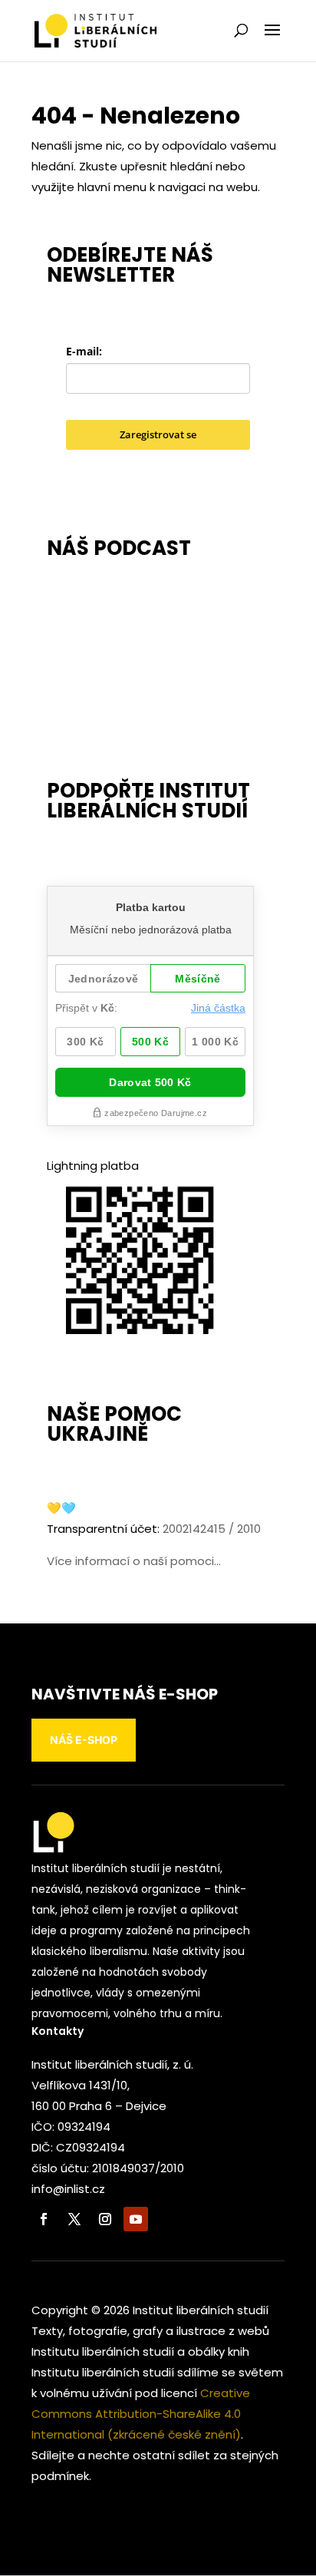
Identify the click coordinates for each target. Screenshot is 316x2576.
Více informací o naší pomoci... (134, 1561)
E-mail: (84, 351)
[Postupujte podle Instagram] (105, 2219)
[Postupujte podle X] (74, 2219)
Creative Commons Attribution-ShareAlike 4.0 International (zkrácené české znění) (141, 2414)
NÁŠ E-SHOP (84, 1740)
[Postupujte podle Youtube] (136, 2219)
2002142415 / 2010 (212, 1529)
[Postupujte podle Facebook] (44, 2219)
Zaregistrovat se (158, 434)
